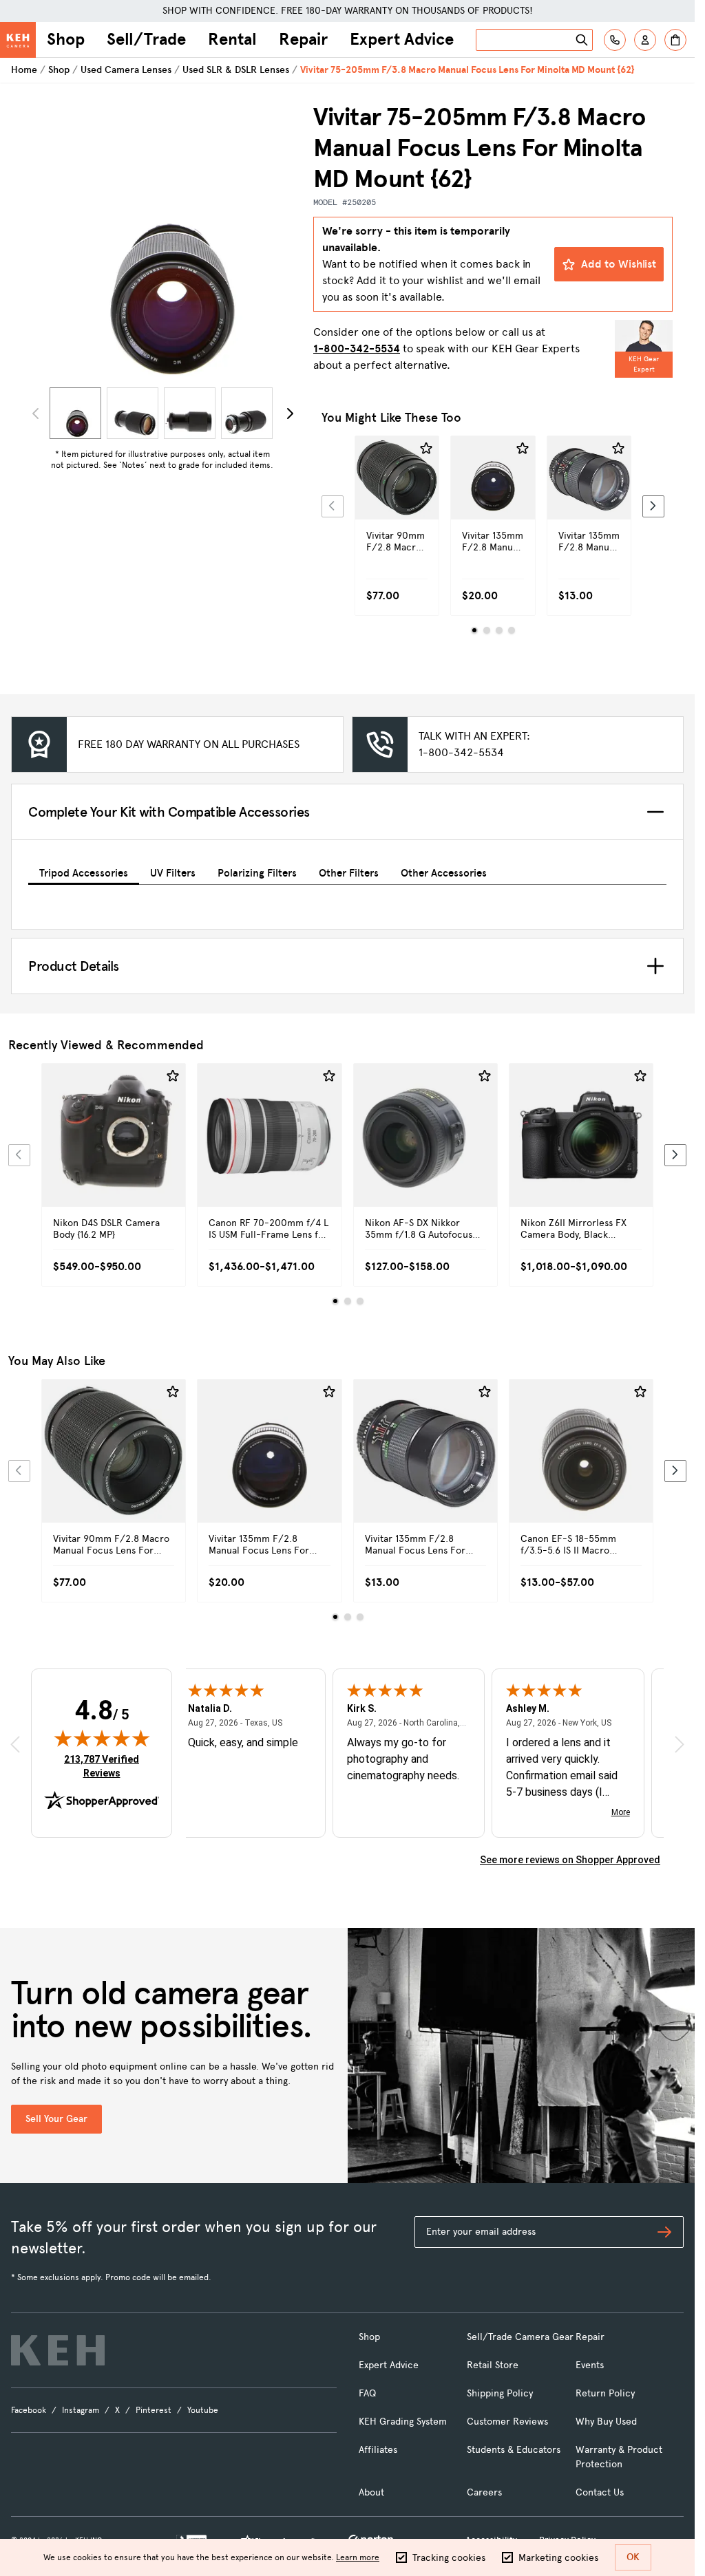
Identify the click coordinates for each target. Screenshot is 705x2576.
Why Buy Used (606, 2422)
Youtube (203, 2410)
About (371, 2492)
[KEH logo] (58, 2350)
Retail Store (493, 2365)
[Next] (290, 414)
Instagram (81, 2410)
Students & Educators (514, 2450)
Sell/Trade (146, 39)
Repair (303, 39)
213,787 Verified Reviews (105, 1766)
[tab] (84, 871)
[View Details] (397, 502)
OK (633, 2557)
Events (590, 2365)
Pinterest (154, 2410)
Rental (232, 39)
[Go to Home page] (18, 40)
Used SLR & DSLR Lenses (236, 70)
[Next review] (680, 1744)
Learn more (358, 2557)
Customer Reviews (507, 2422)
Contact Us (600, 2492)
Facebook (29, 2410)
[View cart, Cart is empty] (675, 40)
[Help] (615, 40)
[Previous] (333, 506)
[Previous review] (15, 1744)
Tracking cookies (449, 2558)
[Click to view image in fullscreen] (162, 242)
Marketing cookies (558, 2558)
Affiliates (378, 2450)
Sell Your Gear (56, 2119)
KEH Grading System (403, 2422)
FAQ (367, 2393)
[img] (102, 1738)
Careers (484, 2492)
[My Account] (645, 40)
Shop (66, 39)
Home (24, 70)
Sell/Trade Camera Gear (520, 2337)
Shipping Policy (500, 2393)
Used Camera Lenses (126, 70)
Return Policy (605, 2393)
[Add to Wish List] (426, 449)
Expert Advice (402, 39)
